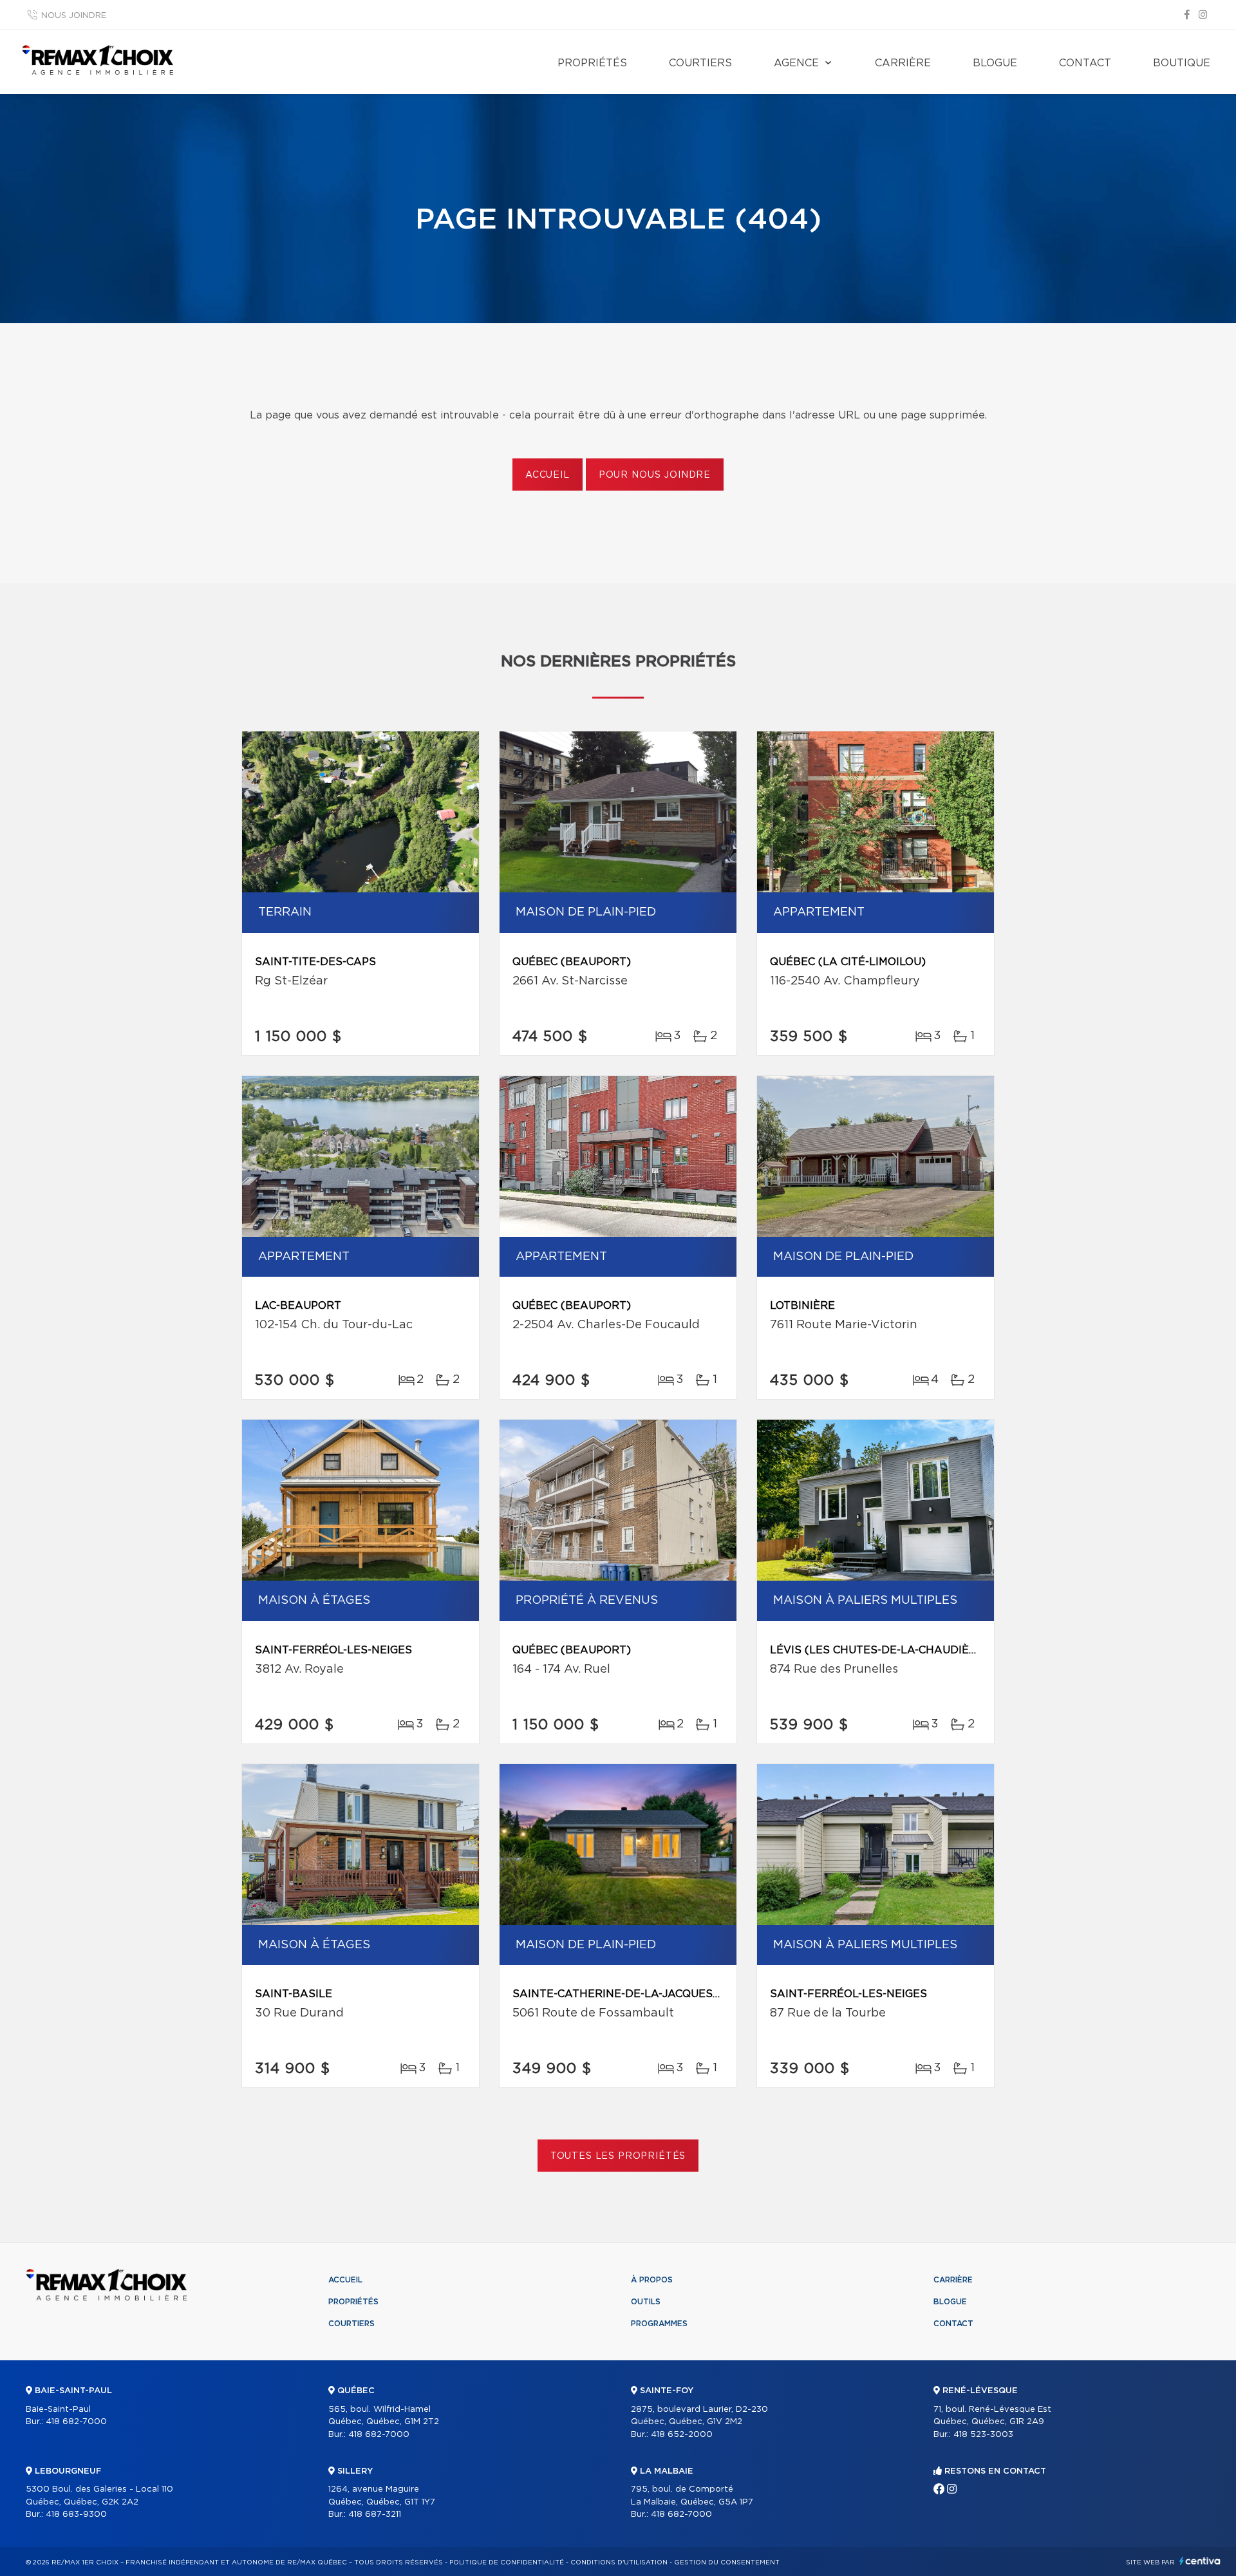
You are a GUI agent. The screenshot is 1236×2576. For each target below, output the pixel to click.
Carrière (903, 63)
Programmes (659, 2324)
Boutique (1182, 63)
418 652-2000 (682, 2435)
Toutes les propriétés (618, 2156)
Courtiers (700, 63)
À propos (652, 2280)
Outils (646, 2302)
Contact (1085, 63)
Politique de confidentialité (507, 2562)
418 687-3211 (375, 2515)
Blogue (995, 63)
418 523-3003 (983, 2435)
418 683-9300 (76, 2515)
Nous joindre (74, 16)
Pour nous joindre (655, 475)
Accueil (548, 475)
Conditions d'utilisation (619, 2562)
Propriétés (592, 63)
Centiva (1200, 2561)
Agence (796, 63)
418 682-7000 (76, 2422)
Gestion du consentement (727, 2562)
